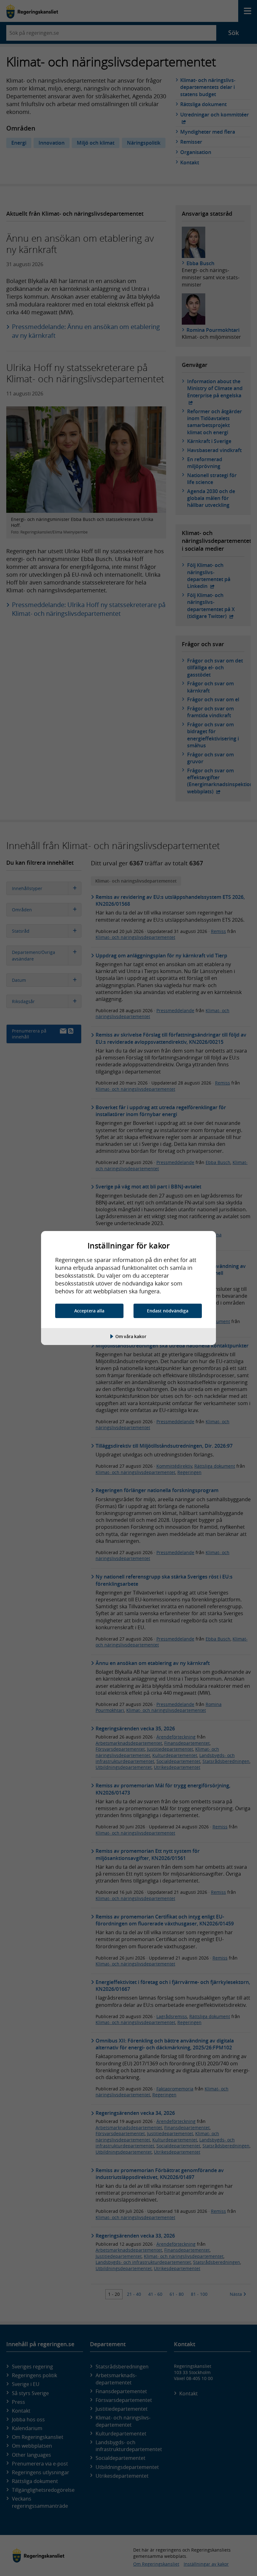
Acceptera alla (89, 1311)
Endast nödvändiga (168, 1311)
